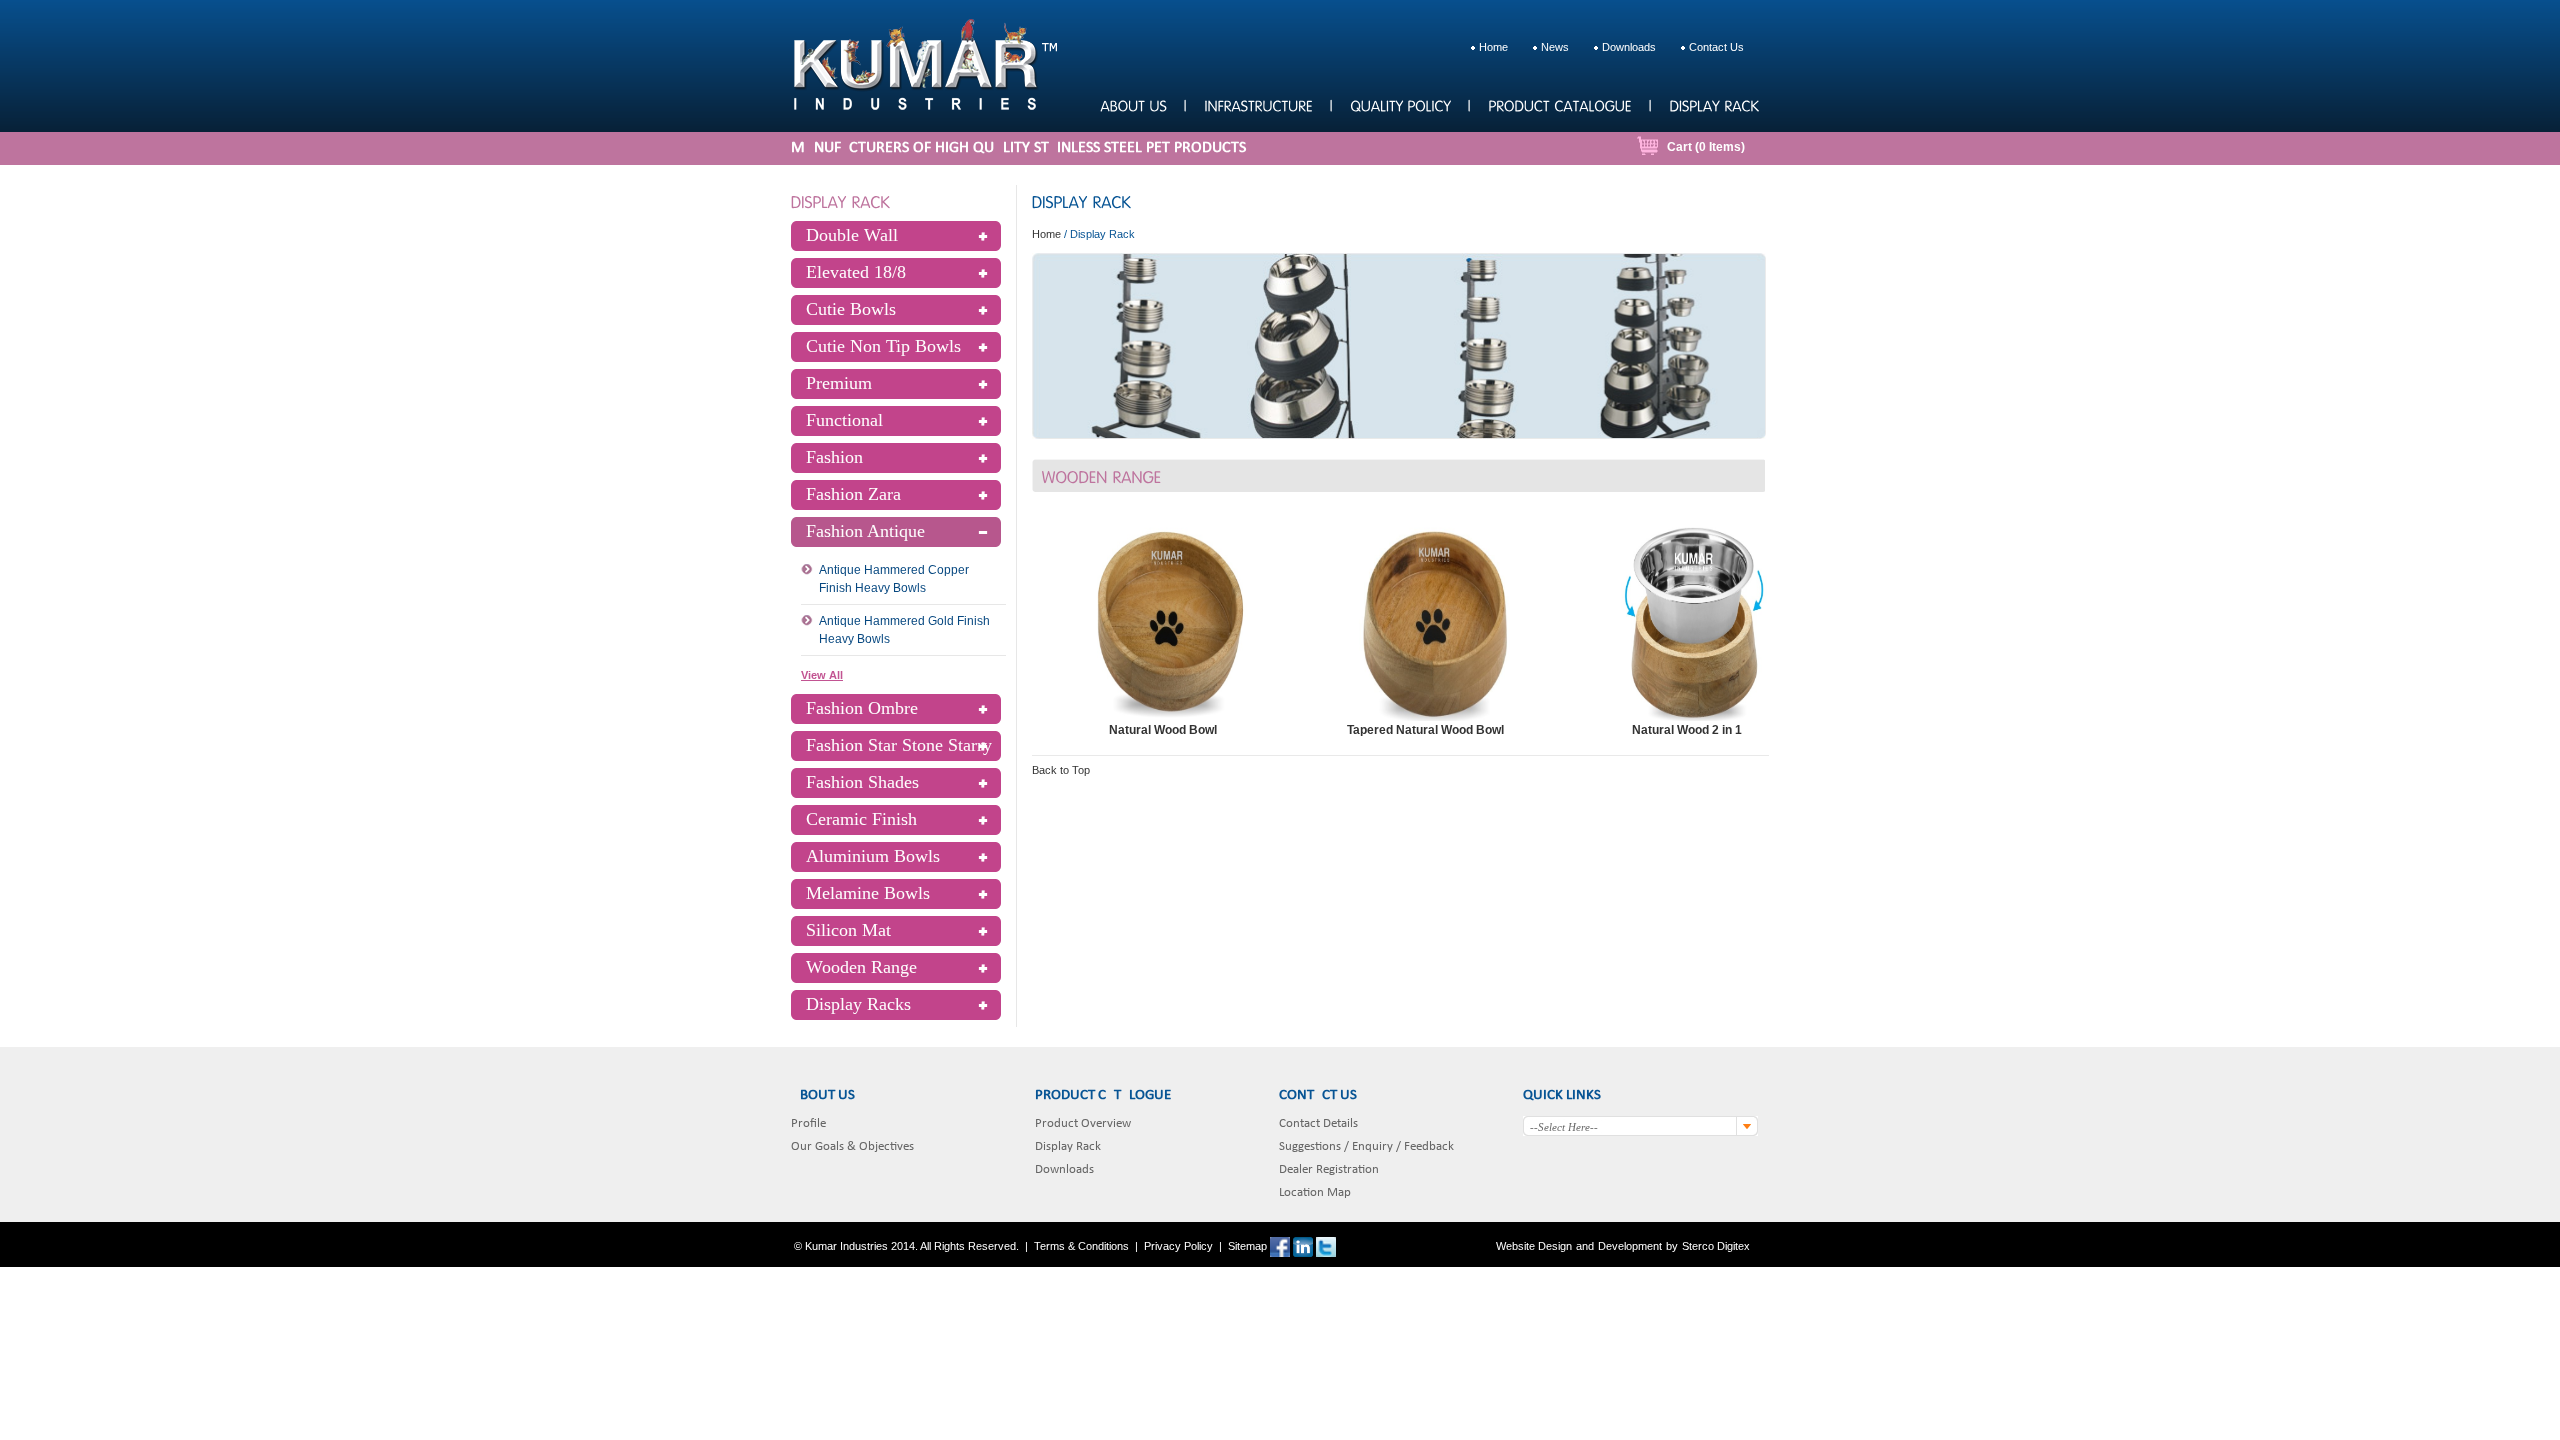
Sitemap (1247, 1246)
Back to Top (1061, 770)
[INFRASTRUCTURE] (1258, 104)
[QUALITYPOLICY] (1400, 104)
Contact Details (1318, 1123)
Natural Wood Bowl (1163, 730)
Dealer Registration (1329, 1169)
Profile (808, 1123)
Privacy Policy (1178, 1246)
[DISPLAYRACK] (1713, 104)
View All (822, 675)
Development (1630, 1246)
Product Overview (1083, 1123)
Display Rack (1068, 1146)
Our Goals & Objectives (852, 1146)
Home (1046, 234)
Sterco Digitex (1716, 1246)
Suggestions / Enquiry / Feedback (1366, 1146)
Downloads (1064, 1169)
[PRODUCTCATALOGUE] (1559, 104)
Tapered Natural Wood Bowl (1425, 730)
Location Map (1315, 1192)
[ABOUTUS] (1133, 104)
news (1555, 47)
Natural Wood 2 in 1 (1687, 730)
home (1493, 47)
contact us (1716, 47)
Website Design (1534, 1246)
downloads (1629, 47)
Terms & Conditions (1081, 1246)
